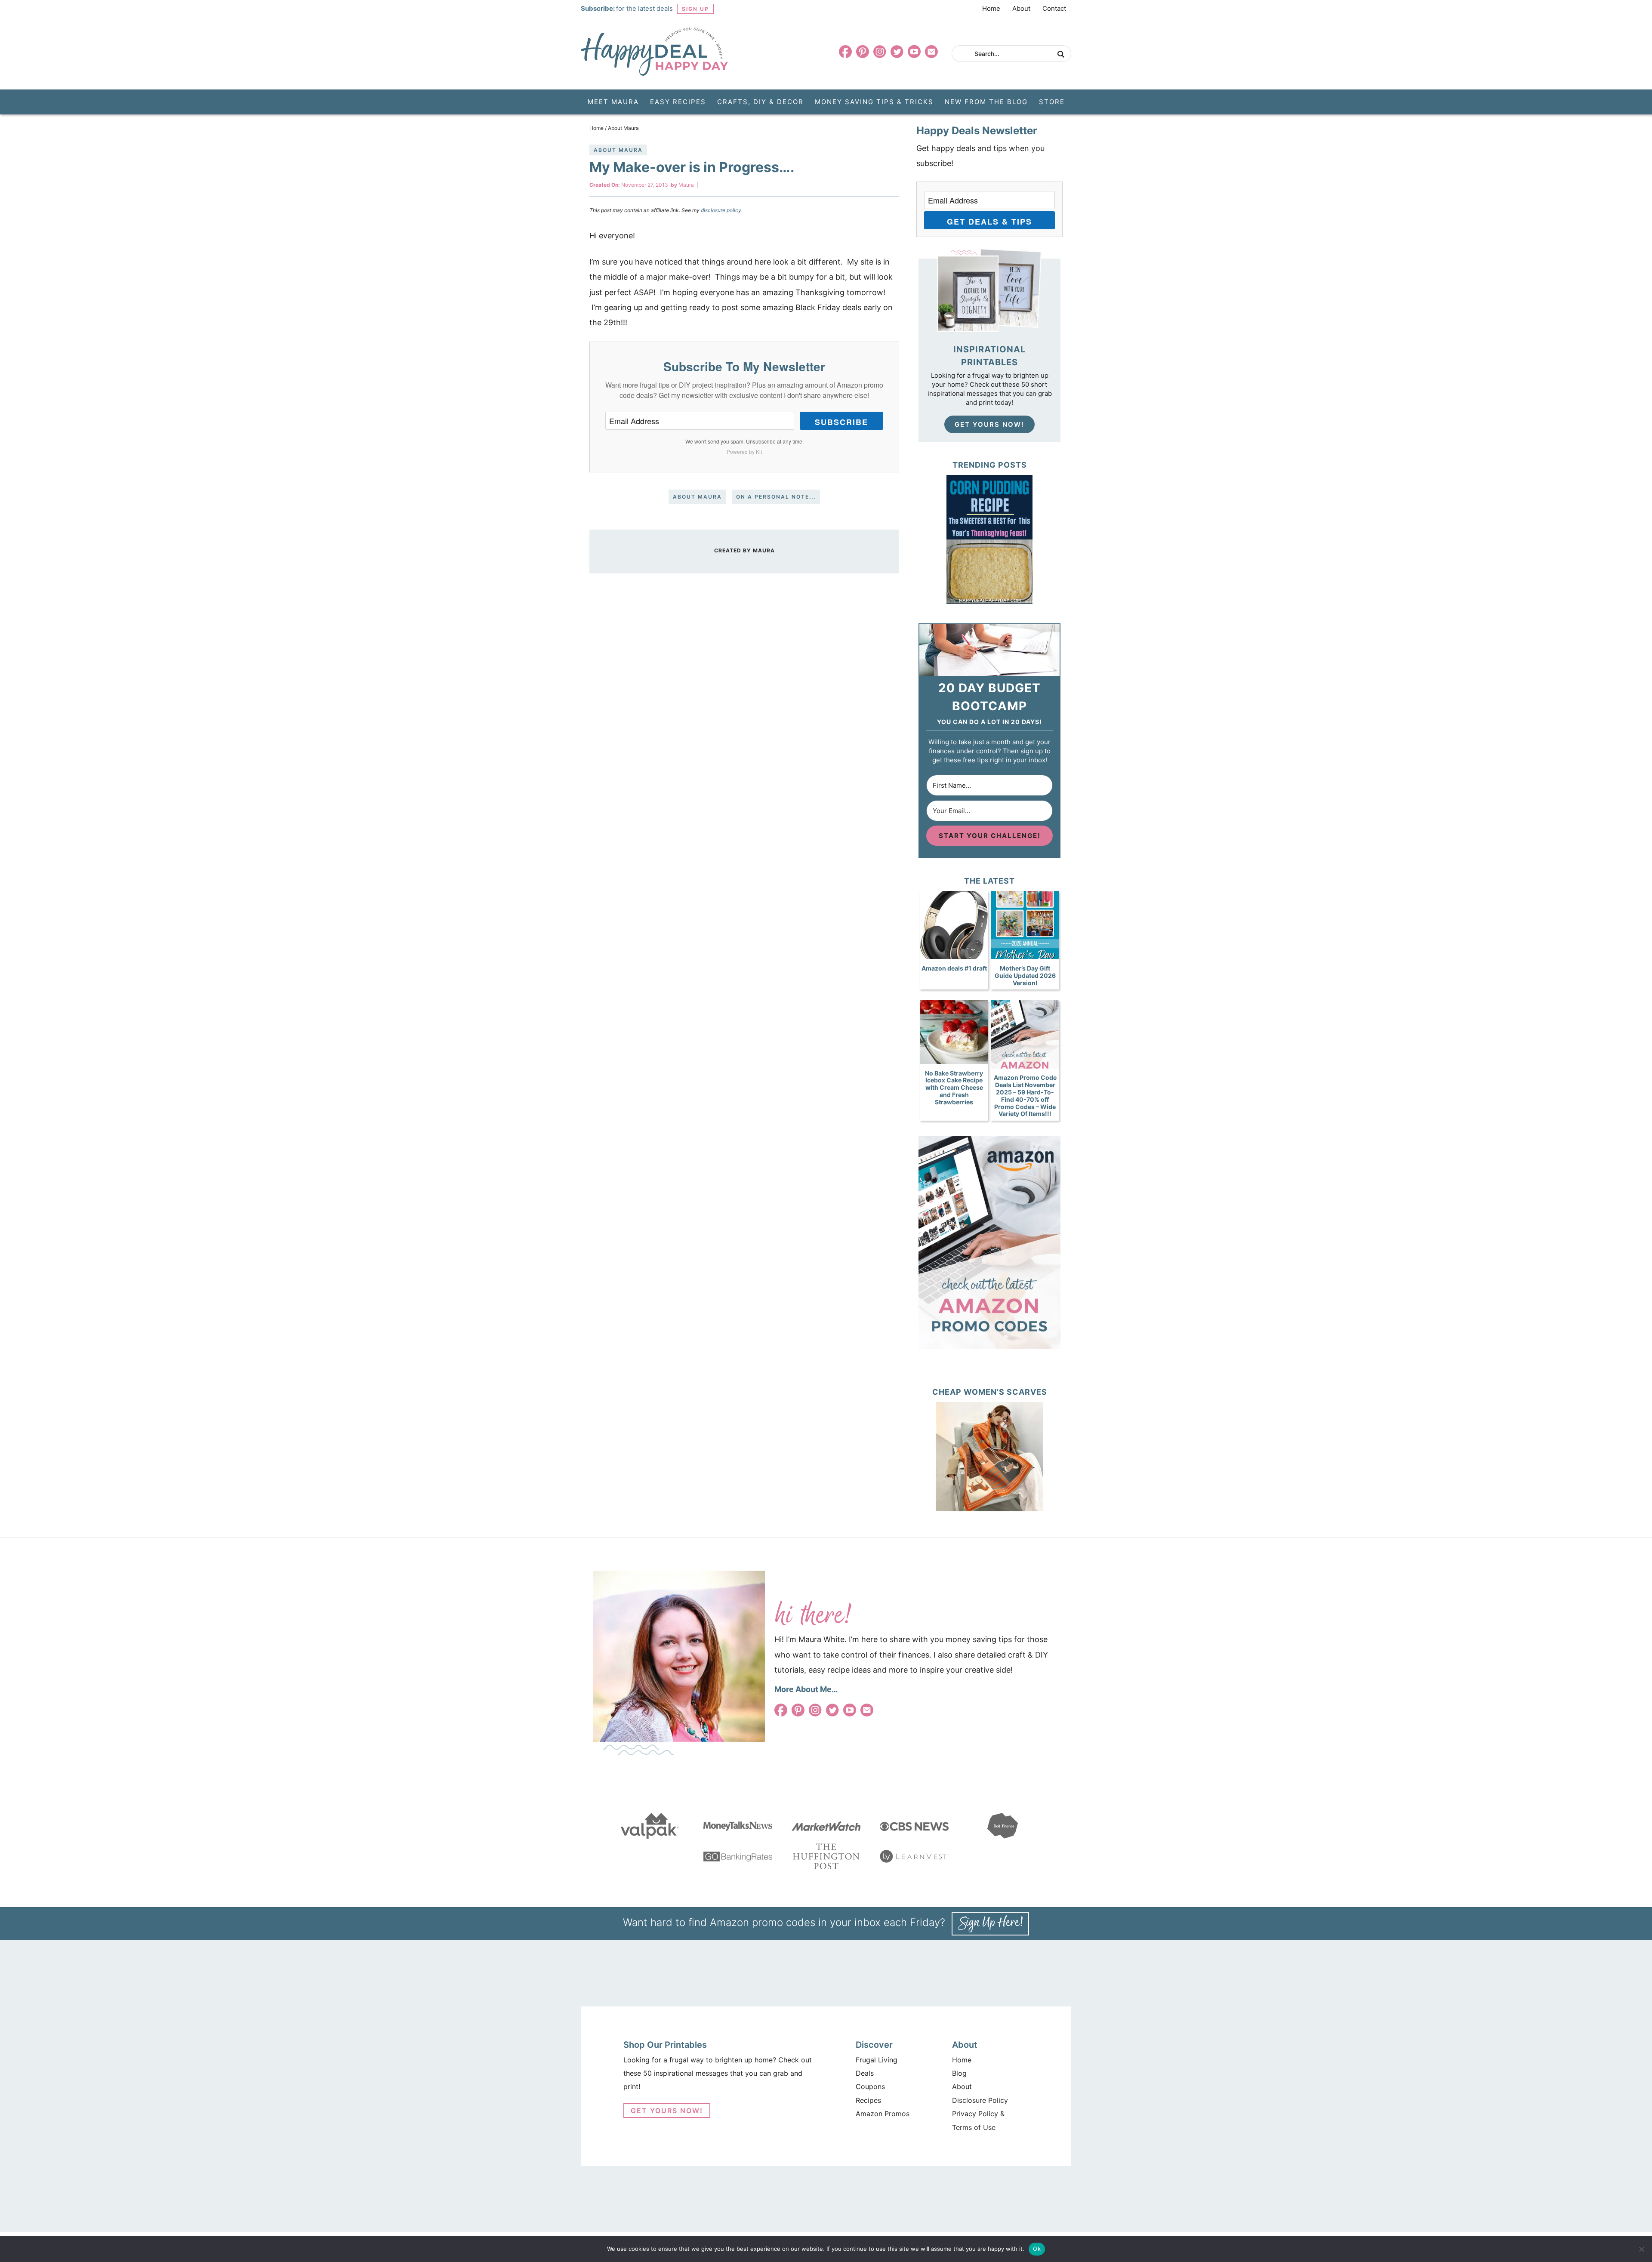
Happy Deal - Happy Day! (654, 52)
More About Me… (806, 1689)
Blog (959, 2073)
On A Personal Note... (776, 497)
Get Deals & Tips (989, 222)
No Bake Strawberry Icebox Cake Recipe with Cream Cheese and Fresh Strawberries (954, 1088)
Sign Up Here (990, 1924)
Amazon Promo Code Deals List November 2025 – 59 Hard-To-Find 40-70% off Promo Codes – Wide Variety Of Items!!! (1025, 1096)
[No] (1641, 2249)
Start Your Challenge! (990, 836)
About (1021, 8)
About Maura (618, 150)
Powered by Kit (744, 451)
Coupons (870, 2086)
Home (991, 8)
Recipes (868, 2100)
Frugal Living (877, 2060)
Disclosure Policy (980, 2100)
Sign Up (695, 9)
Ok (1037, 2249)
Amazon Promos (883, 2114)
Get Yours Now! (989, 424)
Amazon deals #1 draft (954, 968)
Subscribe (841, 422)
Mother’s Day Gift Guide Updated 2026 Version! (1025, 975)
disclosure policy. (722, 210)
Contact (1054, 8)
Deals (865, 2073)
